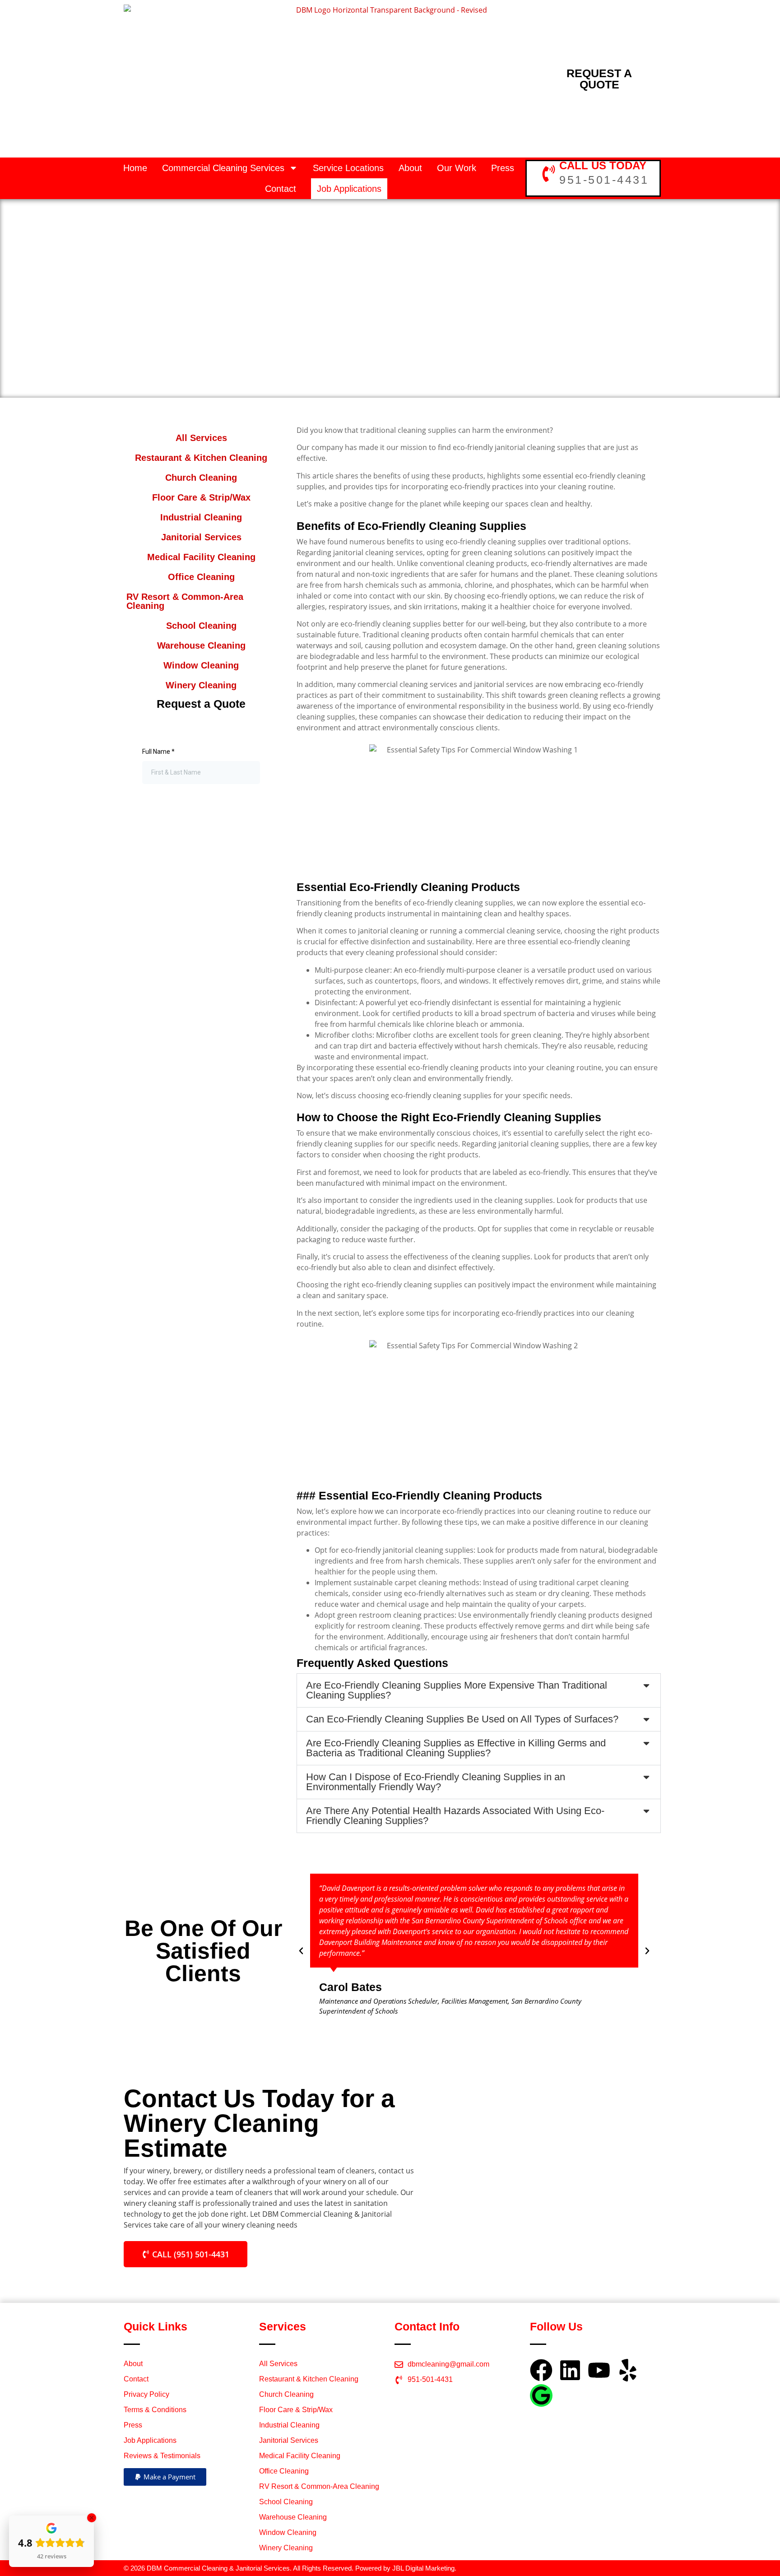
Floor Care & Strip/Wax (201, 497)
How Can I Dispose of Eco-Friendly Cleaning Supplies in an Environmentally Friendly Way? (436, 1782)
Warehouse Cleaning (201, 645)
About (410, 168)
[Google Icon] (541, 2395)
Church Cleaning (201, 478)
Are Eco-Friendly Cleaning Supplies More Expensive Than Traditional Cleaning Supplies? (457, 1690)
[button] (479, 1690)
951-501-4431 (604, 180)
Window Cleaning (201, 665)
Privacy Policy (146, 2394)
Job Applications (349, 189)
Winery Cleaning (201, 685)
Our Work (457, 168)
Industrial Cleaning (201, 517)
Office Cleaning (201, 577)
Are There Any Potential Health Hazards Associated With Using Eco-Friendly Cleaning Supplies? (455, 1816)
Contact (281, 189)
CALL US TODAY (603, 165)
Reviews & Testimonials (162, 2456)
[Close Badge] (92, 2518)
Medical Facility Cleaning (201, 557)
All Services (201, 438)
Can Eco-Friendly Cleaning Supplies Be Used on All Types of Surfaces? (462, 1719)
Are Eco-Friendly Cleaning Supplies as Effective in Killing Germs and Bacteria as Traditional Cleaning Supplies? (456, 1748)
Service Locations (348, 168)
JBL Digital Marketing (423, 2568)
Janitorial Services (201, 537)
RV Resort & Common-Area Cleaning (185, 601)
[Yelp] (628, 2370)
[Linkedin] (570, 2370)
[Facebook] (541, 2370)
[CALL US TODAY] (549, 174)
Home (135, 168)
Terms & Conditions (155, 2410)
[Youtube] (599, 2370)
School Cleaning (201, 626)
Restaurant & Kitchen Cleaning (201, 458)
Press (503, 168)
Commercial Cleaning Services (223, 168)
